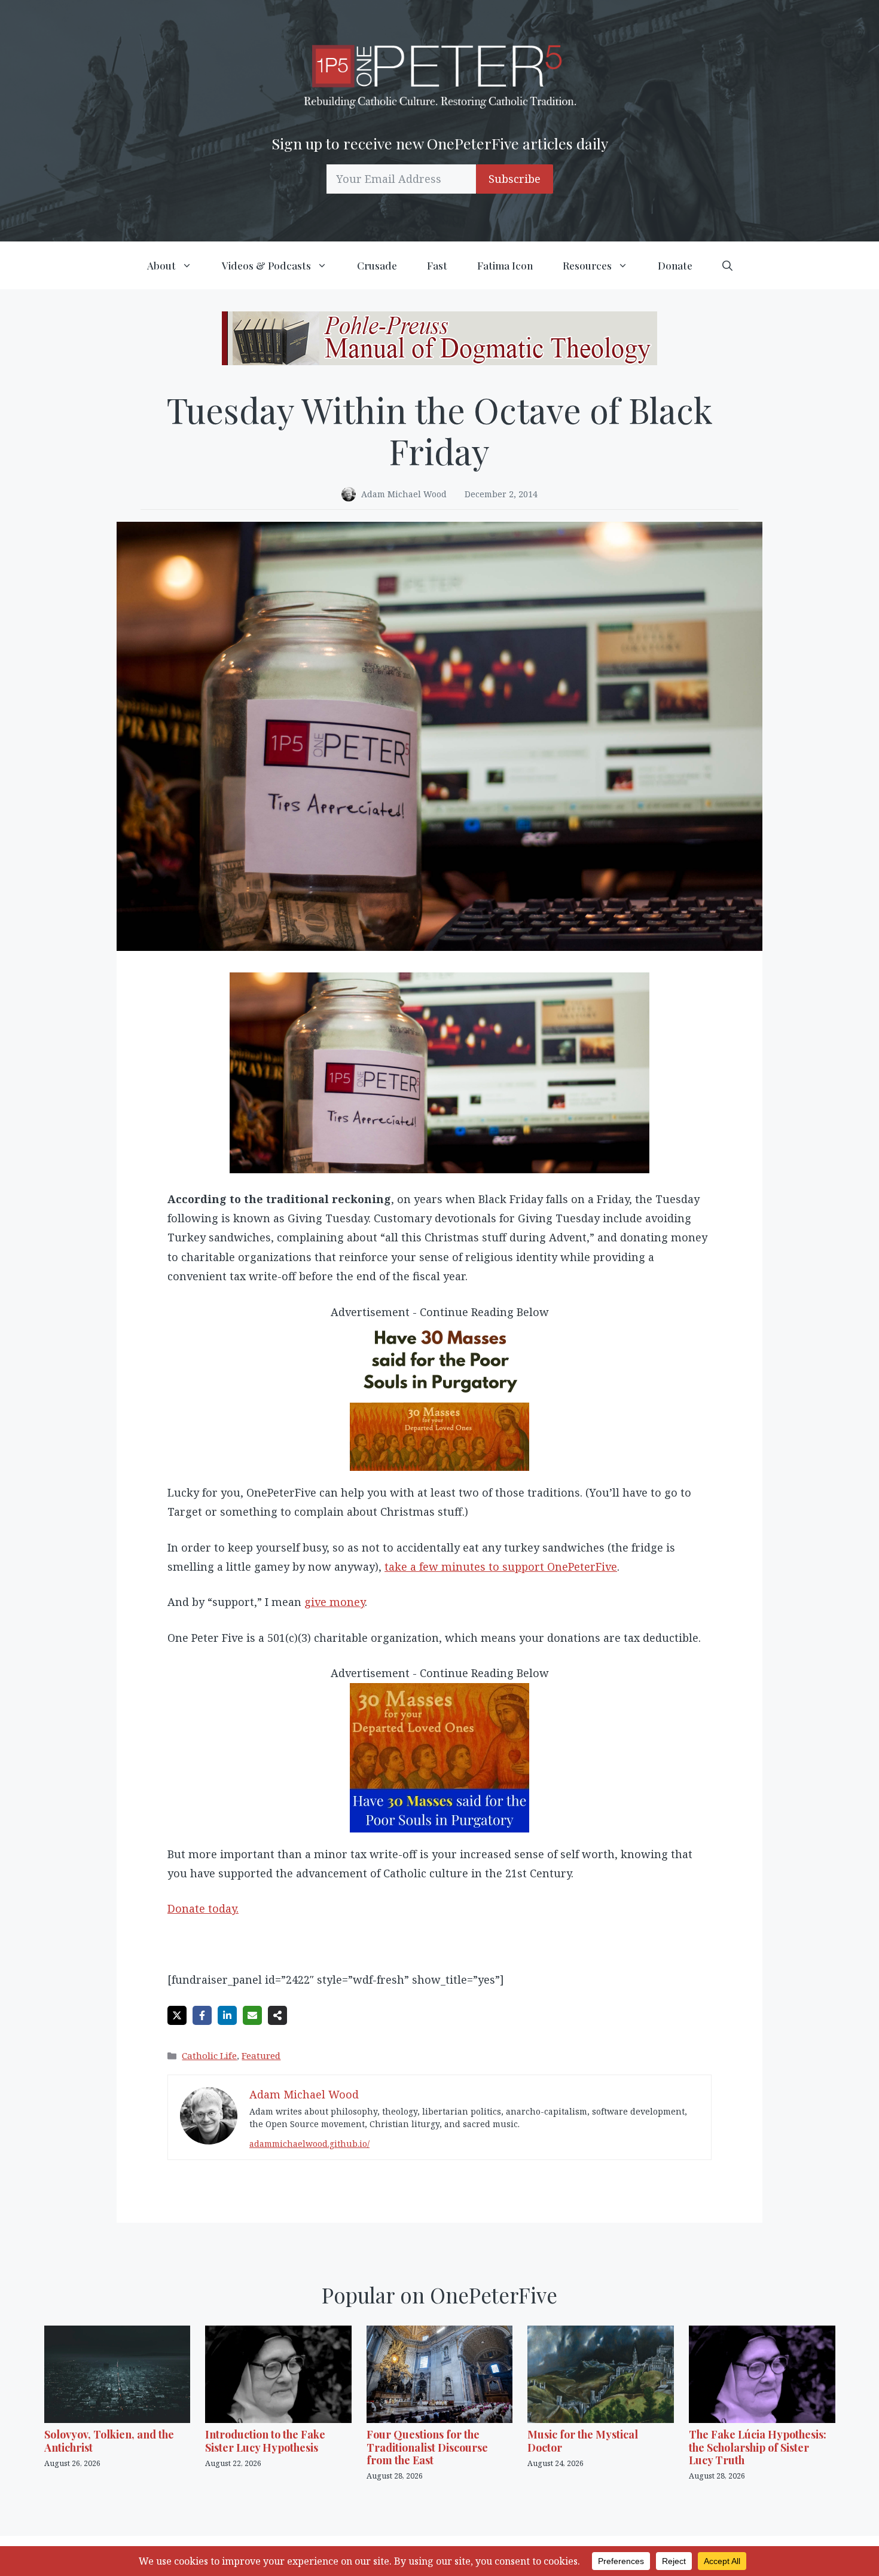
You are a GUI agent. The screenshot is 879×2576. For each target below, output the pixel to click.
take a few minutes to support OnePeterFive (501, 1567)
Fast (437, 265)
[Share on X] (177, 2015)
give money (335, 1602)
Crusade (377, 265)
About (161, 265)
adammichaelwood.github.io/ (309, 2144)
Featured (261, 2055)
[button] (727, 265)
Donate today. (203, 1908)
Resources (587, 265)
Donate (675, 265)
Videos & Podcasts (266, 265)
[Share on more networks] (277, 2015)
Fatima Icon (505, 265)
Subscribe (515, 179)
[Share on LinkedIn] (227, 2015)
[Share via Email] (252, 2015)
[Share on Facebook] (202, 2015)
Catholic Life (209, 2055)
